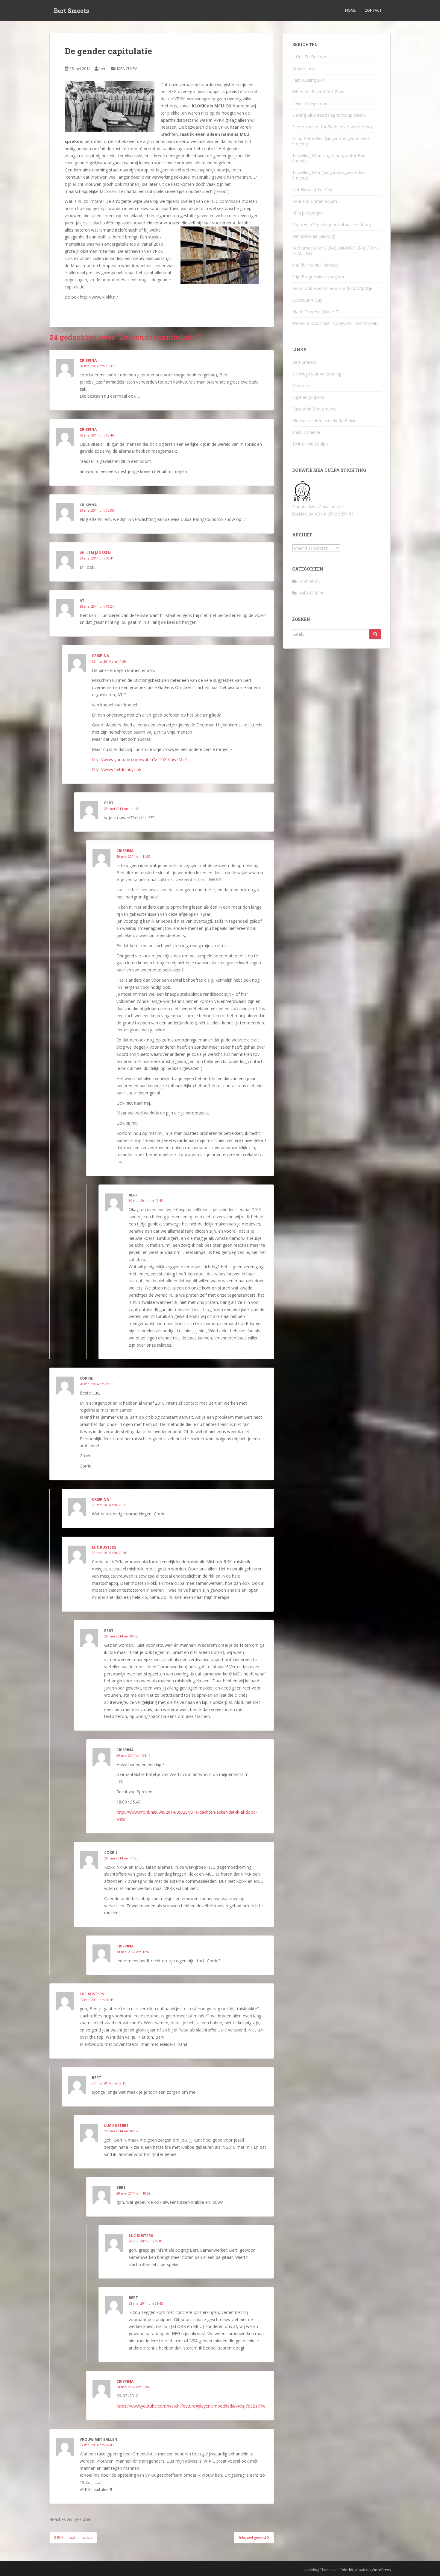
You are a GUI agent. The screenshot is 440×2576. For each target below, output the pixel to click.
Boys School (304, 68)
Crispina (88, 360)
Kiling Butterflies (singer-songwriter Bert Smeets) (331, 141)
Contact (373, 10)
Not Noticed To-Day (312, 190)
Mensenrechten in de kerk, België (324, 421)
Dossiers (301, 386)
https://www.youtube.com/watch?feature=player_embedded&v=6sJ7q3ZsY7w (191, 2406)
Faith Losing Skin (308, 80)
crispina (100, 656)
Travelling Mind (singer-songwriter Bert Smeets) (330, 175)
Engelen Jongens (308, 397)
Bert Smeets (72, 10)
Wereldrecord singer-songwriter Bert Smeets (335, 323)
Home (350, 10)
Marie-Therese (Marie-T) (316, 312)
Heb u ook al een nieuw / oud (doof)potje (332, 288)
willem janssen (95, 553)
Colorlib (346, 2570)
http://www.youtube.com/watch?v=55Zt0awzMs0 (139, 759)
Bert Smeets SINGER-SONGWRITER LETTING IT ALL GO (336, 251)
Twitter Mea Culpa (310, 444)
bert (103, 69)
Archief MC (311, 581)
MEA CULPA (127, 69)
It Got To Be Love (310, 57)
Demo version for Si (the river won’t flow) (332, 127)
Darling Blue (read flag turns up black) (329, 115)
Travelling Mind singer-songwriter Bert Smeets (329, 158)
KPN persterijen (307, 213)
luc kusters (104, 1547)
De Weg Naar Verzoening (317, 374)
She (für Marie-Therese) (315, 265)
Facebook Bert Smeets (314, 409)
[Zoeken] (375, 634)
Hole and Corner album (315, 201)
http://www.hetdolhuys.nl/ (117, 769)
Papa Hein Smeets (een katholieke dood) (332, 225)
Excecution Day (307, 300)
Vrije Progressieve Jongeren (319, 277)
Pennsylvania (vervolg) (314, 236)
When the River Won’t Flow (318, 92)
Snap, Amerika (306, 432)
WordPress (381, 2570)
